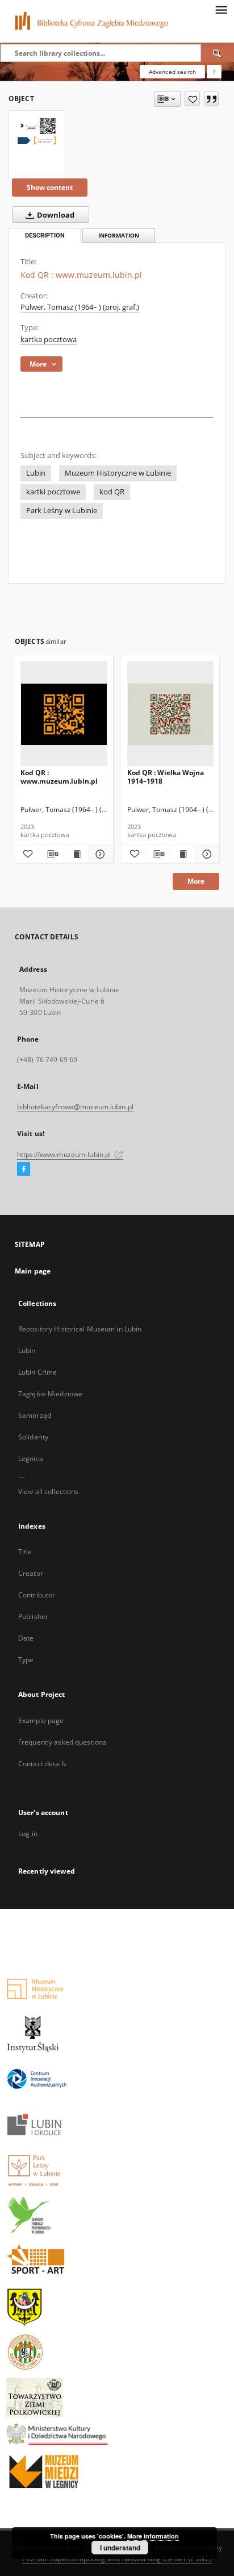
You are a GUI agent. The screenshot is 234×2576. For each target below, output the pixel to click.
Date (26, 1638)
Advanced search (172, 72)
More (196, 881)
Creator (31, 1573)
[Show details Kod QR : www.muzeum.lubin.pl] (99, 854)
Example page (41, 1720)
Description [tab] (45, 236)
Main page (33, 1271)
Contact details (42, 1764)
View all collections (48, 1491)
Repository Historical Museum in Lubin (80, 1329)
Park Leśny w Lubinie (62, 511)
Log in (28, 1834)
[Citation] (211, 99)
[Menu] (221, 9)
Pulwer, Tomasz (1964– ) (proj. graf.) (80, 307)
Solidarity (33, 1437)
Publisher (33, 1616)
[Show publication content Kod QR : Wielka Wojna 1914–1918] (182, 854)
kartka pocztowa (49, 340)
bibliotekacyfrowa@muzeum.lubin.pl (75, 1107)
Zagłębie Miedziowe (50, 1394)
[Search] (218, 53)
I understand (120, 2548)
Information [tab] (119, 236)
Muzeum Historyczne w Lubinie (118, 473)
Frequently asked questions (62, 1742)
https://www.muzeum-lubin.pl (65, 1154)
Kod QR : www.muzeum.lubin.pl (59, 777)
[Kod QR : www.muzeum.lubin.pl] (37, 132)
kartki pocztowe (53, 492)
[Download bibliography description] (51, 854)
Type (26, 1660)
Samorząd (35, 1415)
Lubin (36, 473)
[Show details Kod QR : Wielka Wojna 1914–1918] (206, 854)
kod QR (112, 492)
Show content (50, 187)
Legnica (31, 1458)
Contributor (37, 1595)
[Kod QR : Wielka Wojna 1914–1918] (171, 714)
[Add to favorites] (192, 99)
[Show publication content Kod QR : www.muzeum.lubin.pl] (76, 854)
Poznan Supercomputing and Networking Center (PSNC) (117, 2559)
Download (55, 215)
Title (25, 1552)
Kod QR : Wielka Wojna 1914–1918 (166, 777)
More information (153, 2536)
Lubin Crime (37, 1372)
